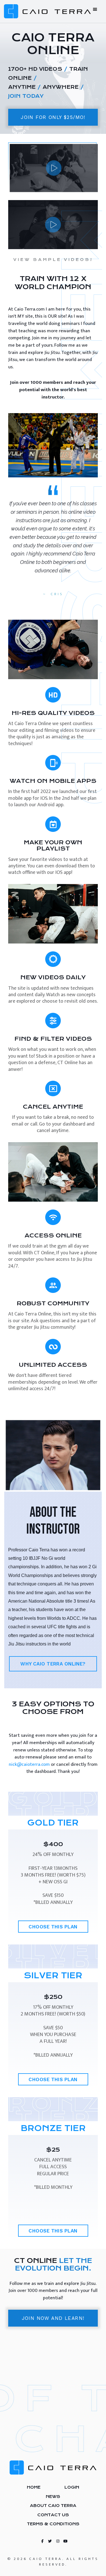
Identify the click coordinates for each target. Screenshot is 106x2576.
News (53, 2497)
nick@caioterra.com (29, 1764)
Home (34, 2487)
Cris (57, 594)
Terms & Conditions (53, 2524)
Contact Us (53, 2515)
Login (72, 2487)
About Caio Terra (53, 2506)
